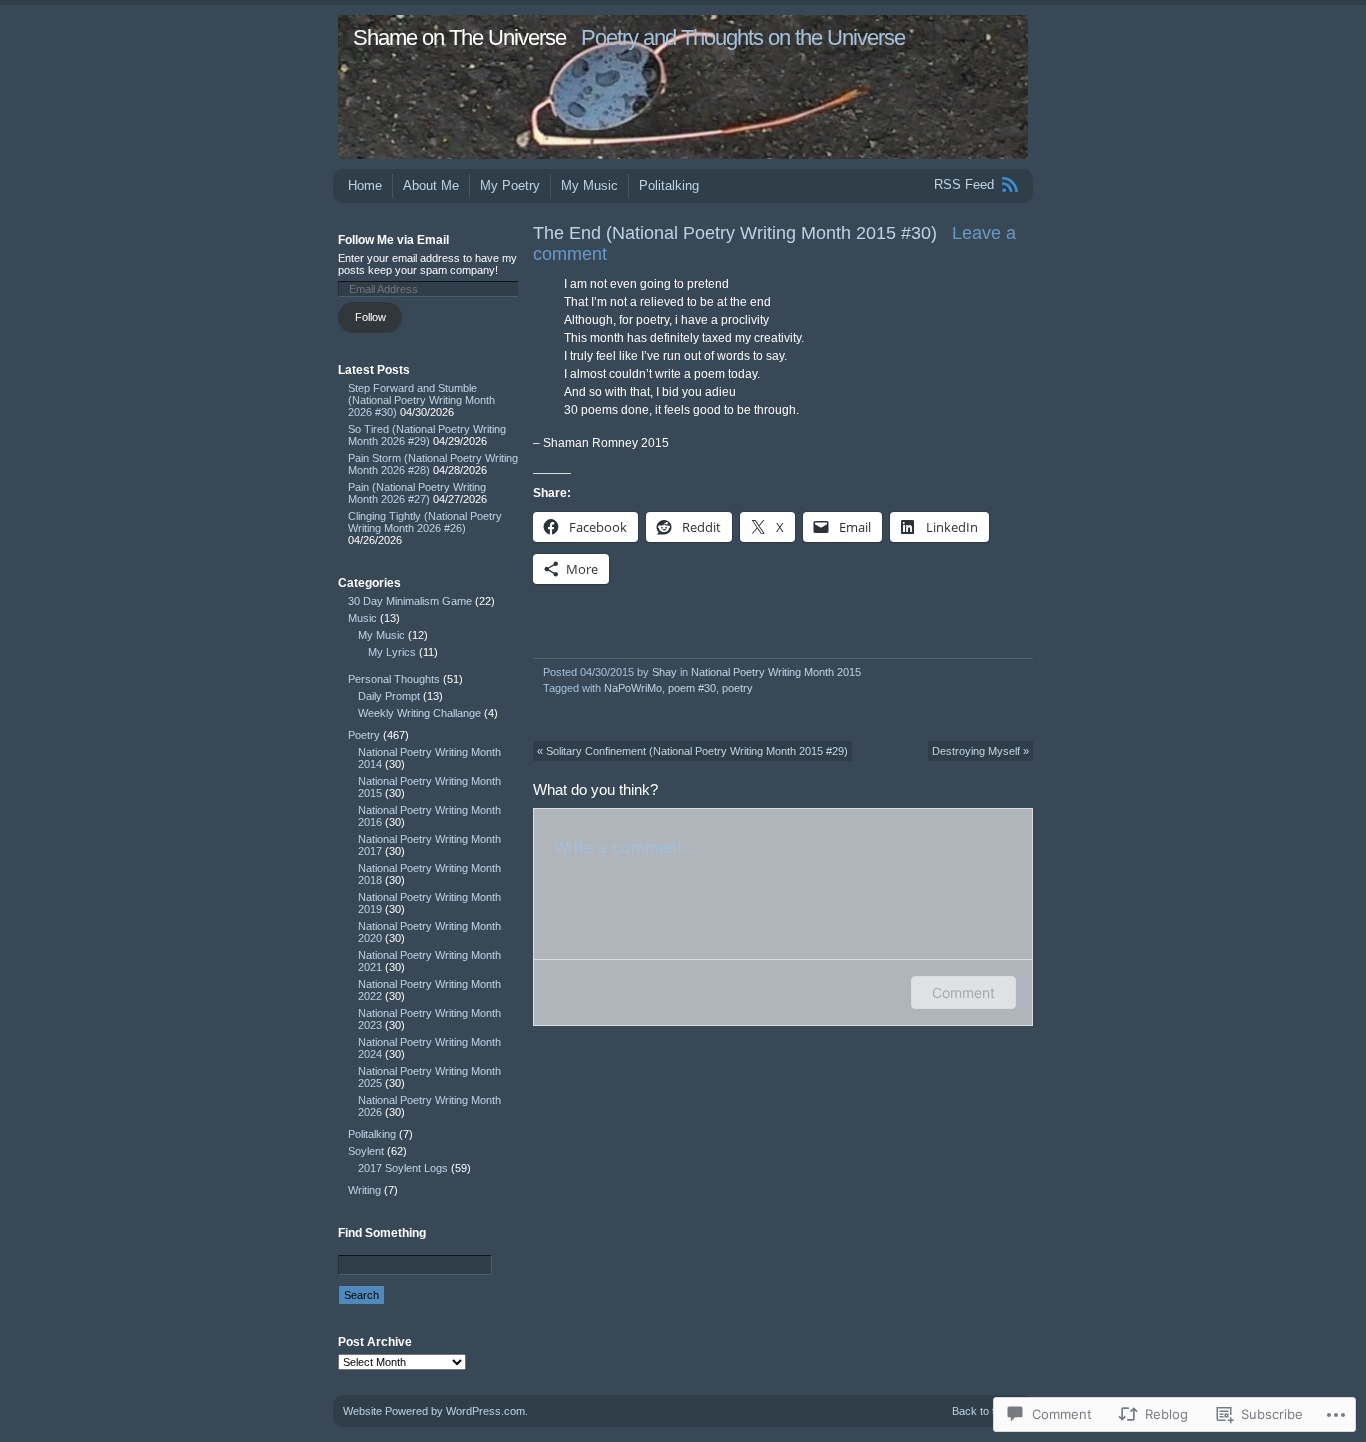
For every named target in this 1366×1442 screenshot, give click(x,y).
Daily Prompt (389, 696)
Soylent (366, 1151)
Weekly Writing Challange (419, 713)
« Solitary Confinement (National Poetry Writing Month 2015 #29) (692, 751)
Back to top (979, 1411)
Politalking (669, 185)
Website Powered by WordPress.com (434, 1411)
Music (362, 618)
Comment (963, 992)
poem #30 (692, 688)
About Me (431, 185)
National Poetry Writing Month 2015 (776, 672)
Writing (364, 1190)
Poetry (364, 735)
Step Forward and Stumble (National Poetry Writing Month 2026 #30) (421, 400)
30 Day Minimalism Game (410, 601)
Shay (664, 672)
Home (365, 185)
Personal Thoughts (394, 679)
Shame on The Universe (459, 37)
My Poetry (510, 185)
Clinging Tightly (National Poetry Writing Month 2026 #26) (425, 522)
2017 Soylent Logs (403, 1168)
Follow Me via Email (393, 240)
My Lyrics (392, 652)
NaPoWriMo (633, 688)
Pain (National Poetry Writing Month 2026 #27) (417, 493)
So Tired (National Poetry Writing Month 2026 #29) (427, 435)
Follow (370, 317)
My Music (589, 185)
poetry (737, 688)
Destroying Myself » (980, 751)
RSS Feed (964, 184)
